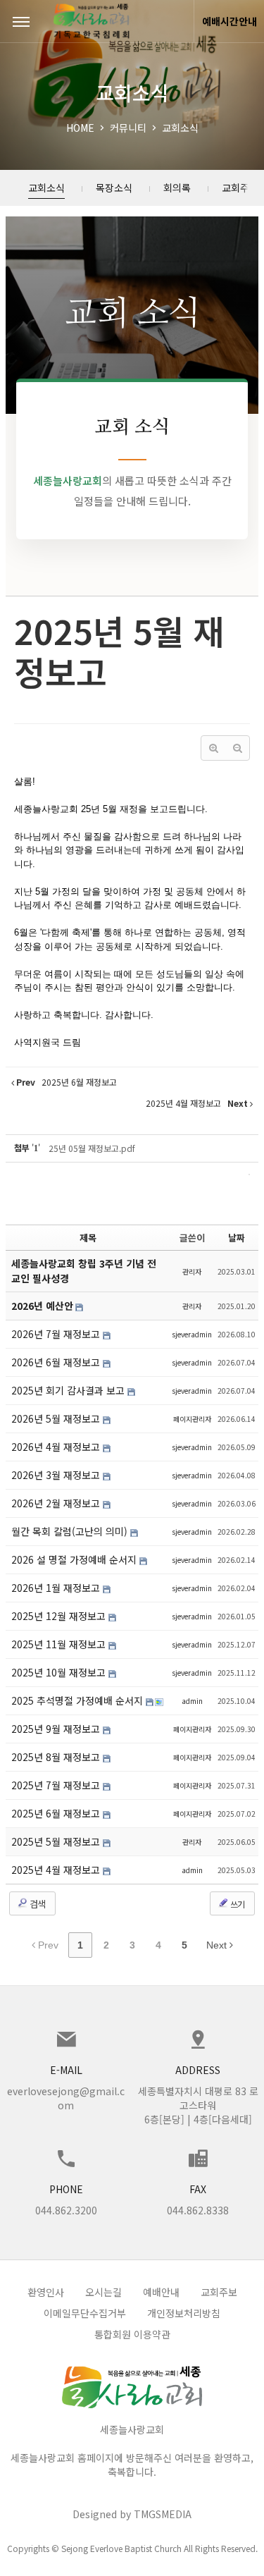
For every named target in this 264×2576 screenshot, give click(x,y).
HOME (80, 128)
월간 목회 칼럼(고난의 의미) (71, 1531)
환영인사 (46, 2292)
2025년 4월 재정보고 (57, 1870)
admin (192, 1701)
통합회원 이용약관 (132, 2334)
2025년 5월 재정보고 (119, 651)
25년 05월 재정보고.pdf (92, 1148)
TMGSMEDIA (163, 2514)
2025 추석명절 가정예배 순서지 (78, 1700)
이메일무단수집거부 (85, 2313)
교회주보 (219, 2292)
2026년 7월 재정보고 (57, 1334)
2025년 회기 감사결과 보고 (69, 1390)
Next (218, 1945)
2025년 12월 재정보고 (60, 1616)
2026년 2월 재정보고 (57, 1503)
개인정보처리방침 (184, 2313)
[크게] (213, 748)
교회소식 (180, 128)
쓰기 (237, 1904)
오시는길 (103, 2292)
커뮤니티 (128, 128)
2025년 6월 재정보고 (57, 1813)
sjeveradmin (192, 1334)
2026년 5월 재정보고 (57, 1418)
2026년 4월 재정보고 (57, 1447)
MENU (21, 21)
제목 (88, 1238)
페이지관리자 (192, 1419)
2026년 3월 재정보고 (57, 1475)
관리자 (192, 1271)
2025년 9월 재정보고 (57, 1729)
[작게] (237, 748)
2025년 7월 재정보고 (57, 1785)
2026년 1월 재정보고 (57, 1588)
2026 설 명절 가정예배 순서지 (75, 1559)
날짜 (237, 1238)
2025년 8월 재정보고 (57, 1757)
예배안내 (161, 2292)
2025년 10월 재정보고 (60, 1672)
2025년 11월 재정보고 (60, 1644)
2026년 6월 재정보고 (57, 1362)
